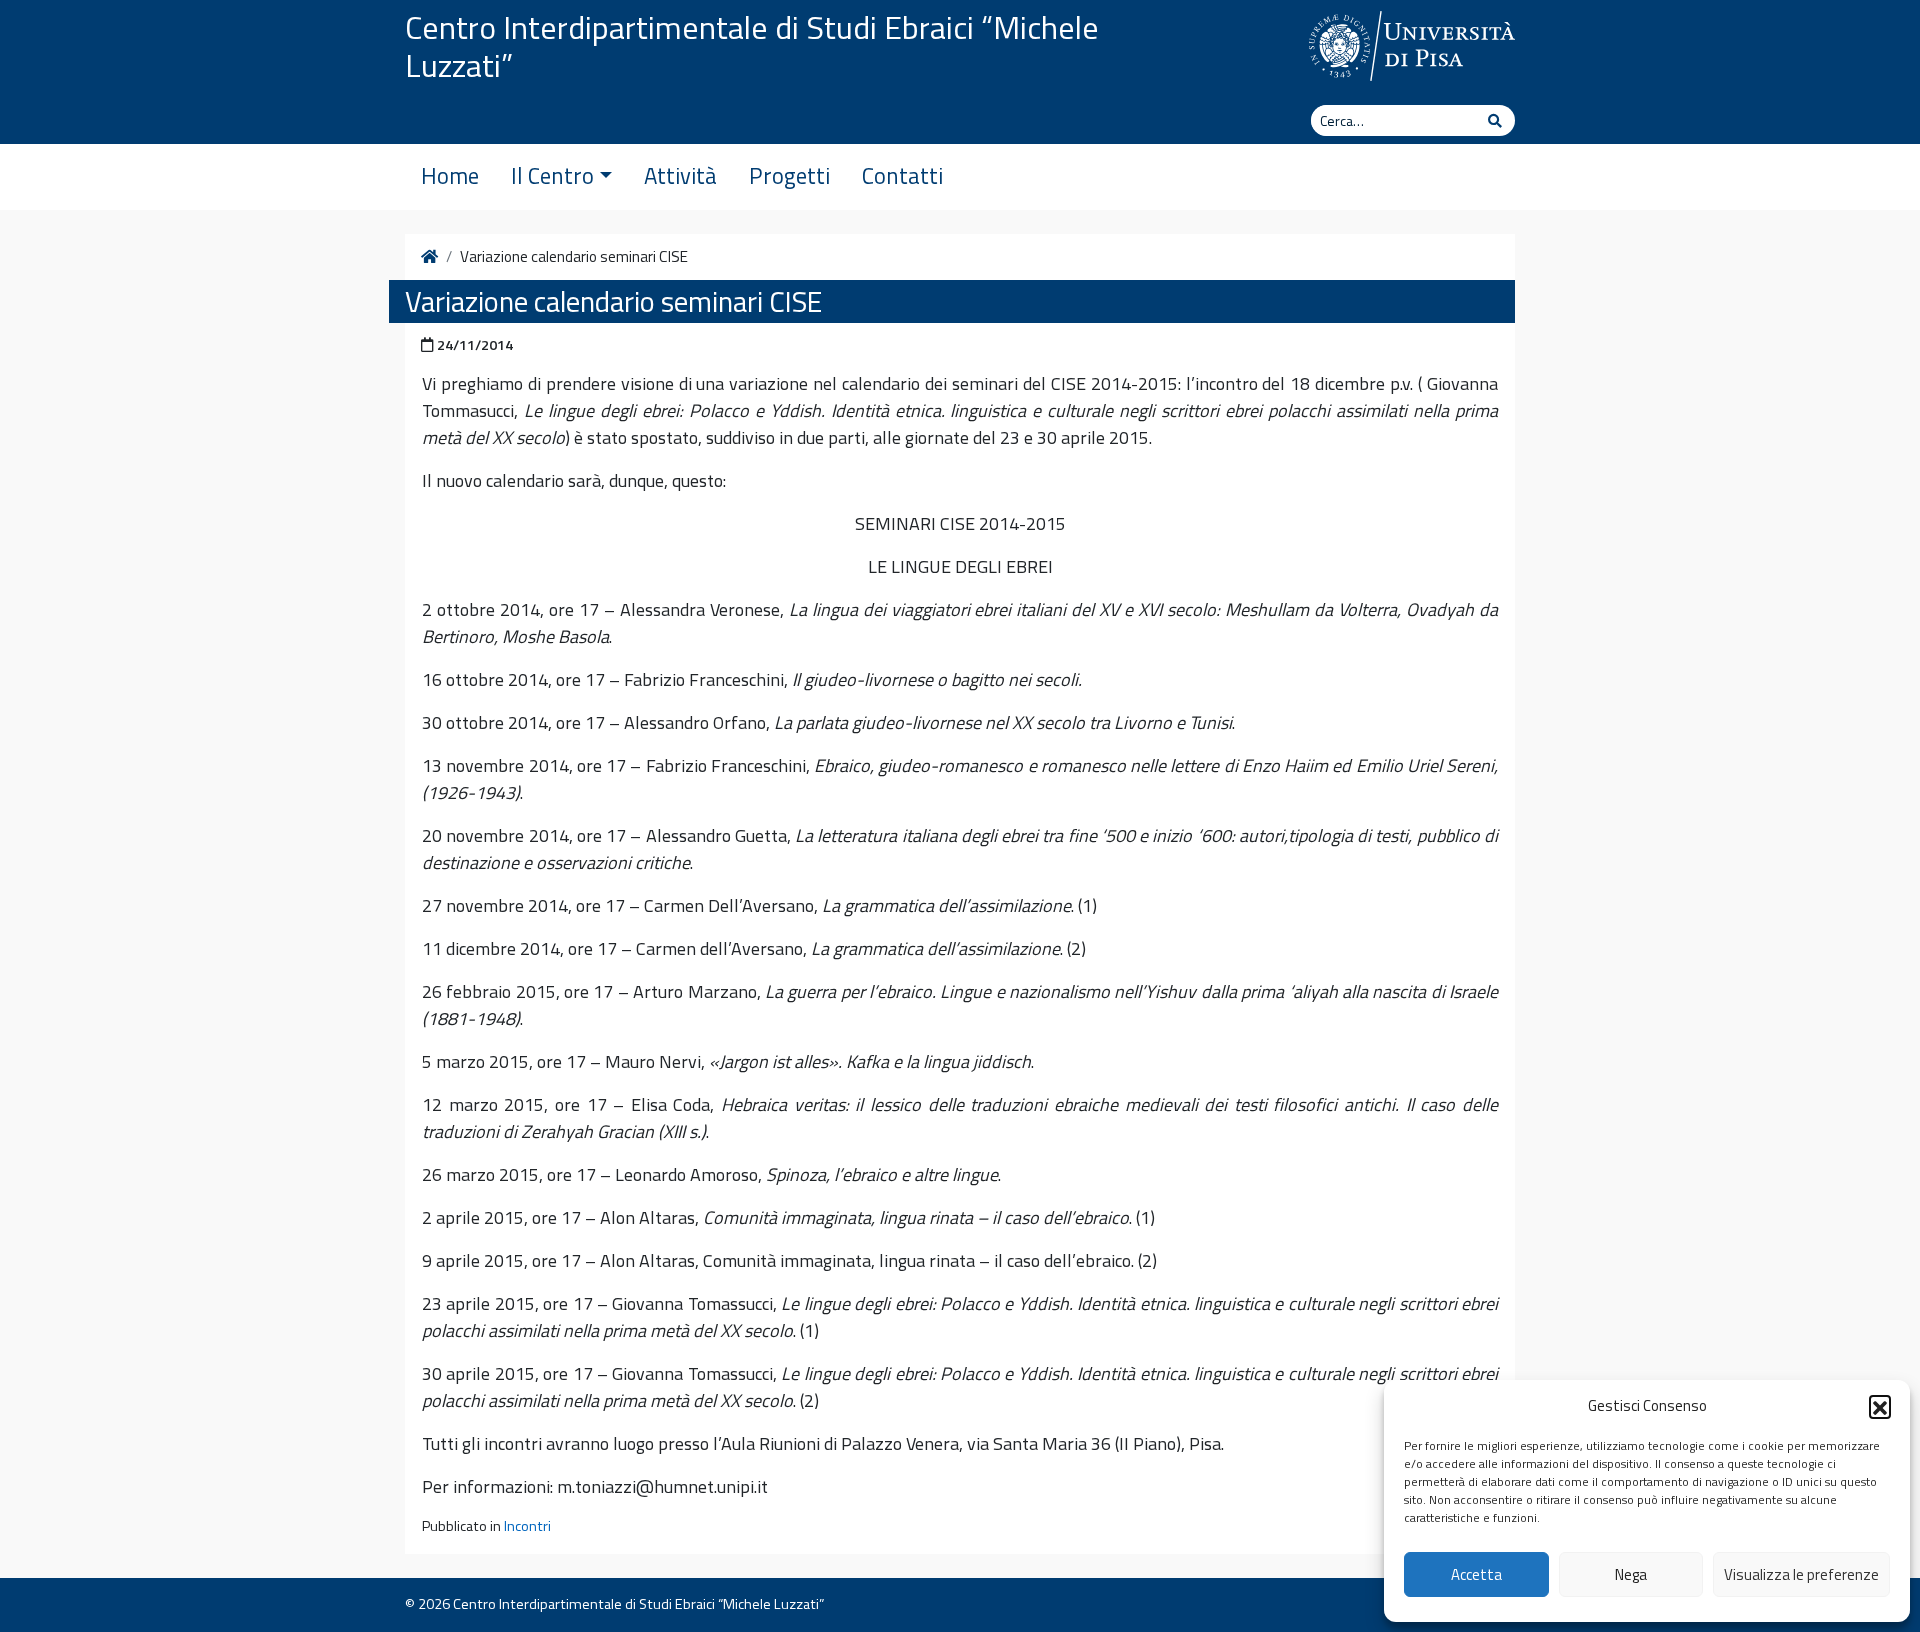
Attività (680, 176)
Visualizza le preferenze (1801, 1574)
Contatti (902, 176)
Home (450, 176)
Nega (1631, 1574)
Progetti (789, 176)
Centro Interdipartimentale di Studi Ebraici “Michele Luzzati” (752, 46)
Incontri (527, 1526)
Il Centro (552, 176)
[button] (1880, 1406)
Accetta (1476, 1574)
